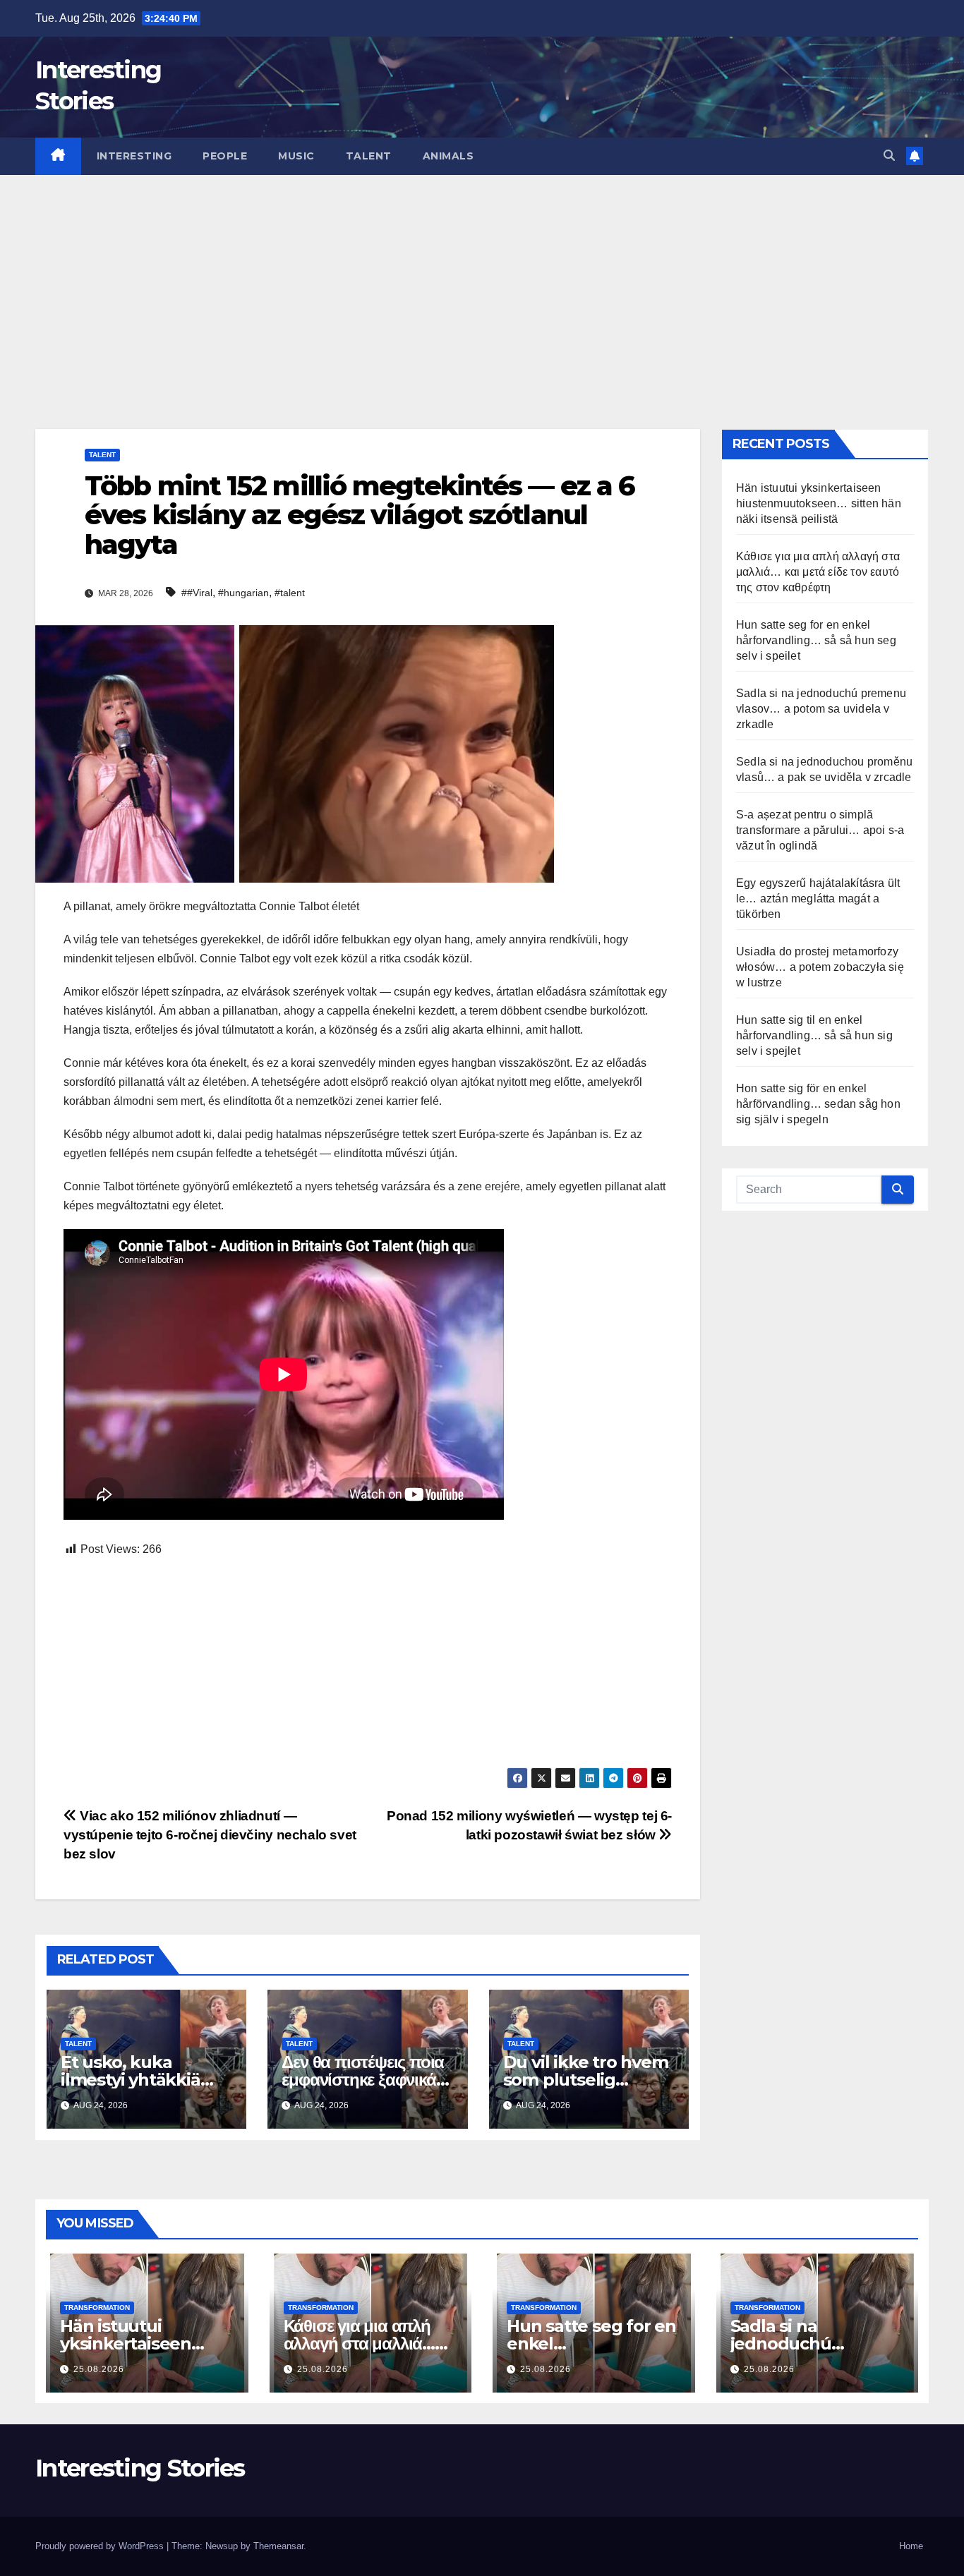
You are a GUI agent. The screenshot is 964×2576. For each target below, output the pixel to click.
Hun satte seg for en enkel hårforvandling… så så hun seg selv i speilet (816, 640)
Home (911, 2546)
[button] (889, 156)
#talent (290, 593)
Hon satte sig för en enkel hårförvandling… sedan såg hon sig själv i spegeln (818, 1104)
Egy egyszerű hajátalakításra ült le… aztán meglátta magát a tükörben (818, 899)
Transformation (97, 2308)
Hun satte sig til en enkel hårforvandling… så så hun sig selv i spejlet (814, 1035)
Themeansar (278, 2546)
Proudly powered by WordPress (101, 2546)
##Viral (197, 593)
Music (296, 156)
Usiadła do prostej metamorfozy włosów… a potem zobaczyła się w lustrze (820, 967)
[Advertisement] (482, 281)
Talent (369, 156)
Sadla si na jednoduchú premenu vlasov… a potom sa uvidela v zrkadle (821, 709)
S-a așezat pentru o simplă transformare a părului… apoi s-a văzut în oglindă (820, 830)
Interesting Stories (140, 2468)
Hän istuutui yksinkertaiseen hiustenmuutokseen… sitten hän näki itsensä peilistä (819, 503)
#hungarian (243, 593)
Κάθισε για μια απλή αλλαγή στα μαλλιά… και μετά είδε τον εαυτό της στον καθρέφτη (818, 572)
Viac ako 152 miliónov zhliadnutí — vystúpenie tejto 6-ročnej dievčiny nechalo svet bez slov (210, 1835)
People (225, 156)
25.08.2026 (99, 2369)
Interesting (134, 156)
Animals (448, 156)
